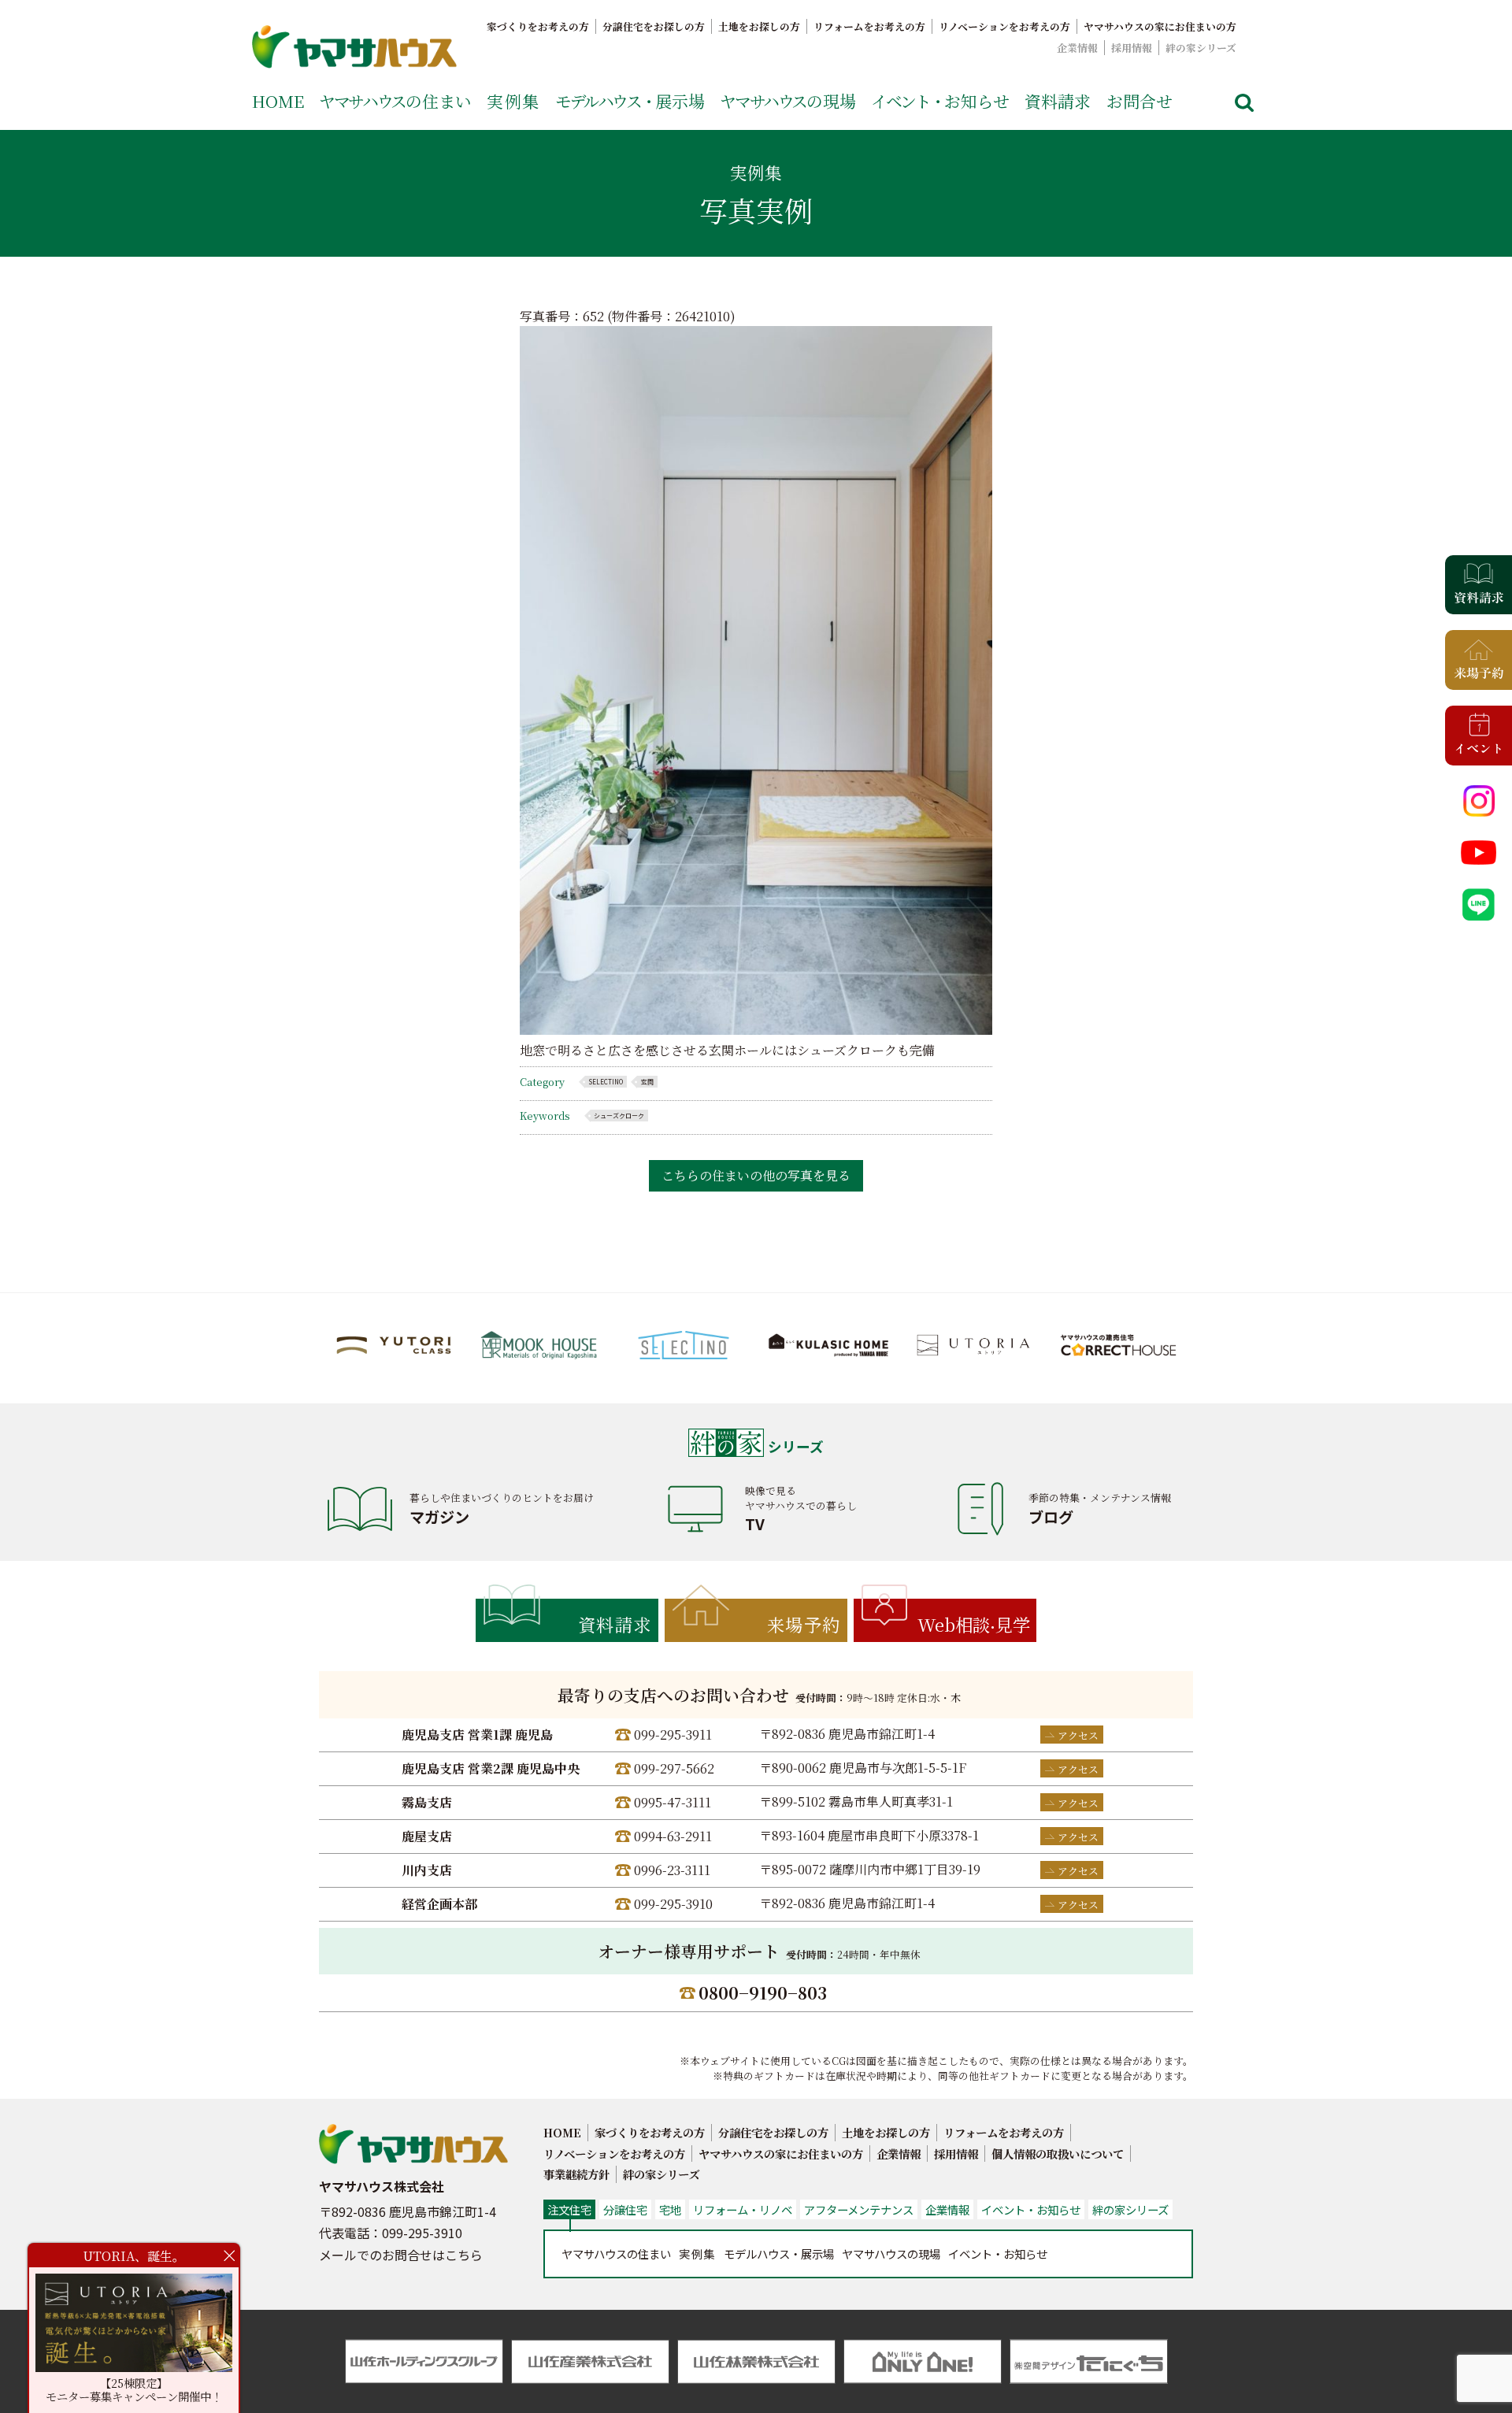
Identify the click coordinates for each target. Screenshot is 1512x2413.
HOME (278, 101)
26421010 (702, 316)
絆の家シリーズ (1201, 48)
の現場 (788, 101)
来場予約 (804, 1624)
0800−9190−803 (763, 1992)
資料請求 (1058, 101)
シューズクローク (619, 1116)
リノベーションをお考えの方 (1004, 26)
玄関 (647, 1082)
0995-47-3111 (673, 1802)
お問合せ (1140, 101)
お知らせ (940, 101)
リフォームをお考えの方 (869, 26)
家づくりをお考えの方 (538, 26)
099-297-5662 (674, 1768)
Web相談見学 (974, 1624)
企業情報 (1077, 48)
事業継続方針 (576, 2174)
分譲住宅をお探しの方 (654, 26)
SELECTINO (606, 1082)
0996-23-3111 (672, 1870)
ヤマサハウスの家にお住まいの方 (1160, 26)
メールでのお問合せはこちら (401, 2255)
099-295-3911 (673, 1735)
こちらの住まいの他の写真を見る (756, 1175)
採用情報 (1132, 48)
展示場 (630, 101)
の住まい (395, 101)
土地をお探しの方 (759, 26)
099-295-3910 (673, 1904)
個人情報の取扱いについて (1058, 2154)
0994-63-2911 (673, 1836)
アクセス (1078, 1735)
